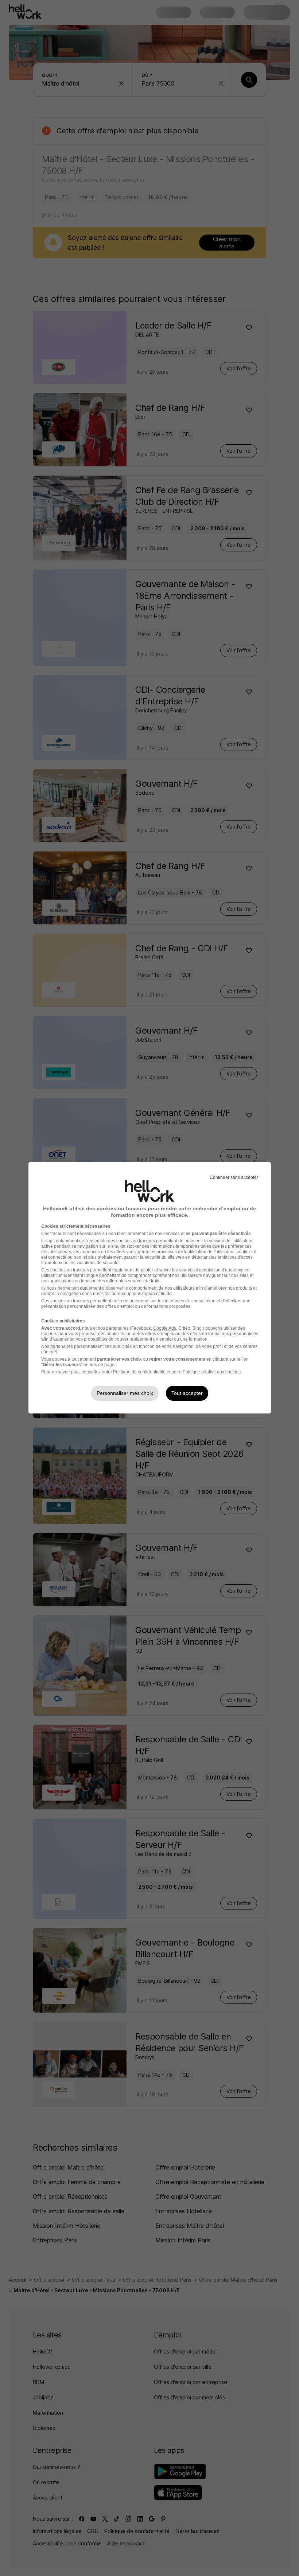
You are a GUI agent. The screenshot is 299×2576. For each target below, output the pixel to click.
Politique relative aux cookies (212, 1372)
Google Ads (165, 1328)
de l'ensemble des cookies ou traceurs (117, 1241)
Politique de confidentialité (139, 1372)
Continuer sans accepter (234, 1177)
